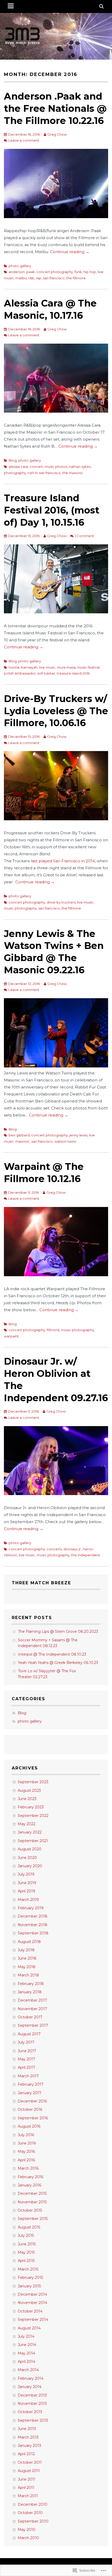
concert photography (55, 272)
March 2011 (28, 2496)
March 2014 (28, 2370)
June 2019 (27, 1883)
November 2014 (32, 2303)
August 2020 (30, 1849)
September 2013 (33, 2420)
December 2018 (33, 1916)
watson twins (65, 1141)
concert (36, 467)
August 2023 (29, 1790)
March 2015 (28, 2269)
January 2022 (30, 1832)
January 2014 (30, 2387)
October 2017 (30, 2017)
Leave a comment (24, 140)
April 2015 (26, 2261)
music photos (56, 467)
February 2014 (31, 2378)
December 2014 (32, 2294)
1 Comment (84, 536)
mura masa (66, 667)
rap (39, 278)
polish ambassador (20, 673)
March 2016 (28, 2168)
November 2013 (32, 2404)
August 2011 (29, 2471)
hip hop (90, 272)
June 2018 (27, 1958)
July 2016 (26, 2135)
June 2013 (27, 2429)
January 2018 (30, 1992)
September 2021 (33, 1841)
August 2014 (29, 2328)
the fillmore (76, 278)
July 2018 (26, 1950)
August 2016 (29, 2126)
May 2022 (27, 1824)
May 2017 (26, 2059)
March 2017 (28, 2076)
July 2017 (26, 2042)
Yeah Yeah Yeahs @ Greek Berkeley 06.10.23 (58, 1663)
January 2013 (29, 2446)
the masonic (73, 473)
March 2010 (28, 2538)
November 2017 (32, 2009)
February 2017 (31, 2084)
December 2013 (32, 2395)
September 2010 (33, 2521)
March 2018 (28, 1975)
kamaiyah (29, 667)
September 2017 (33, 2025)
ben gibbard (19, 1135)
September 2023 (33, 1782)
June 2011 (27, 2479)
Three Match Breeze (41, 1583)
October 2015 (30, 2210)
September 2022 (33, 1816)
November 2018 (33, 1925)
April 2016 (26, 2160)
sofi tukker (46, 673)
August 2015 (29, 2227)
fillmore (53, 1330)
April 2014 (26, 2362)
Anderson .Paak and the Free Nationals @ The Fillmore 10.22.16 (55, 108)
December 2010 (33, 2504)
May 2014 (26, 2353)
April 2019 (26, 1891)
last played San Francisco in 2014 (63, 861)
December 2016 (32, 2101)
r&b (31, 278)
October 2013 (30, 2412)
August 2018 (29, 1942)
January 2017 (30, 2093)
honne (14, 667)
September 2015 (33, 2219)
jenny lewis (78, 1135)
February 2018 (31, 1984)
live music (47, 667)
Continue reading (70, 252)
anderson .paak (22, 272)
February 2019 (31, 1908)
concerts (54, 1549)
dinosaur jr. (72, 1549)
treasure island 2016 (73, 673)
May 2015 (26, 2252)
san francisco (54, 278)
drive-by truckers (61, 902)
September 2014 (33, 2320)
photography (15, 473)
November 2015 (32, 2202)
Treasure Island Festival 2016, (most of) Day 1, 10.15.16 (52, 510)
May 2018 (27, 1967)
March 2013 (28, 2437)
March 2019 (28, 1900)
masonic (23, 1141)
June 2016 (27, 2143)
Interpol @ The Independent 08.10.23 (52, 1654)
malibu (21, 278)
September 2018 (33, 1933)
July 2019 (26, 1874)
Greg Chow (57, 134)
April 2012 (26, 2454)
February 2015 (30, 2278)
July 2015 (26, 2235)
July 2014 (26, 2336)
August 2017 (29, 2034)
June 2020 (27, 1858)
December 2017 (32, 2000)
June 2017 (27, 2051)
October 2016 (30, 2109)
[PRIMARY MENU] (11, 6)
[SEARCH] (102, 6)
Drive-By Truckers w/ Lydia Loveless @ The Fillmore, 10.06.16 (56, 711)
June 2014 (27, 2345)
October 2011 (30, 2462)
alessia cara (18, 467)
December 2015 (32, 2193)
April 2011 (26, 2488)
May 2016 (26, 2151)
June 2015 (27, 2244)
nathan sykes (80, 467)
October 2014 (30, 2311)
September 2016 (33, 2118)
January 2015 (29, 2286)
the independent (86, 1555)
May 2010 (27, 2530)
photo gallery (20, 266)
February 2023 (31, 1807)
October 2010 (30, 2513)
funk (78, 272)
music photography (20, 908)
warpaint (11, 1336)
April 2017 (26, 2067)
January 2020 (30, 1866)
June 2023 (27, 1799)
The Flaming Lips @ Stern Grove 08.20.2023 (58, 1631)
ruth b (33, 473)
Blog (13, 460)
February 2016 (30, 2177)
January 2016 (29, 2185)
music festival (88, 667)
